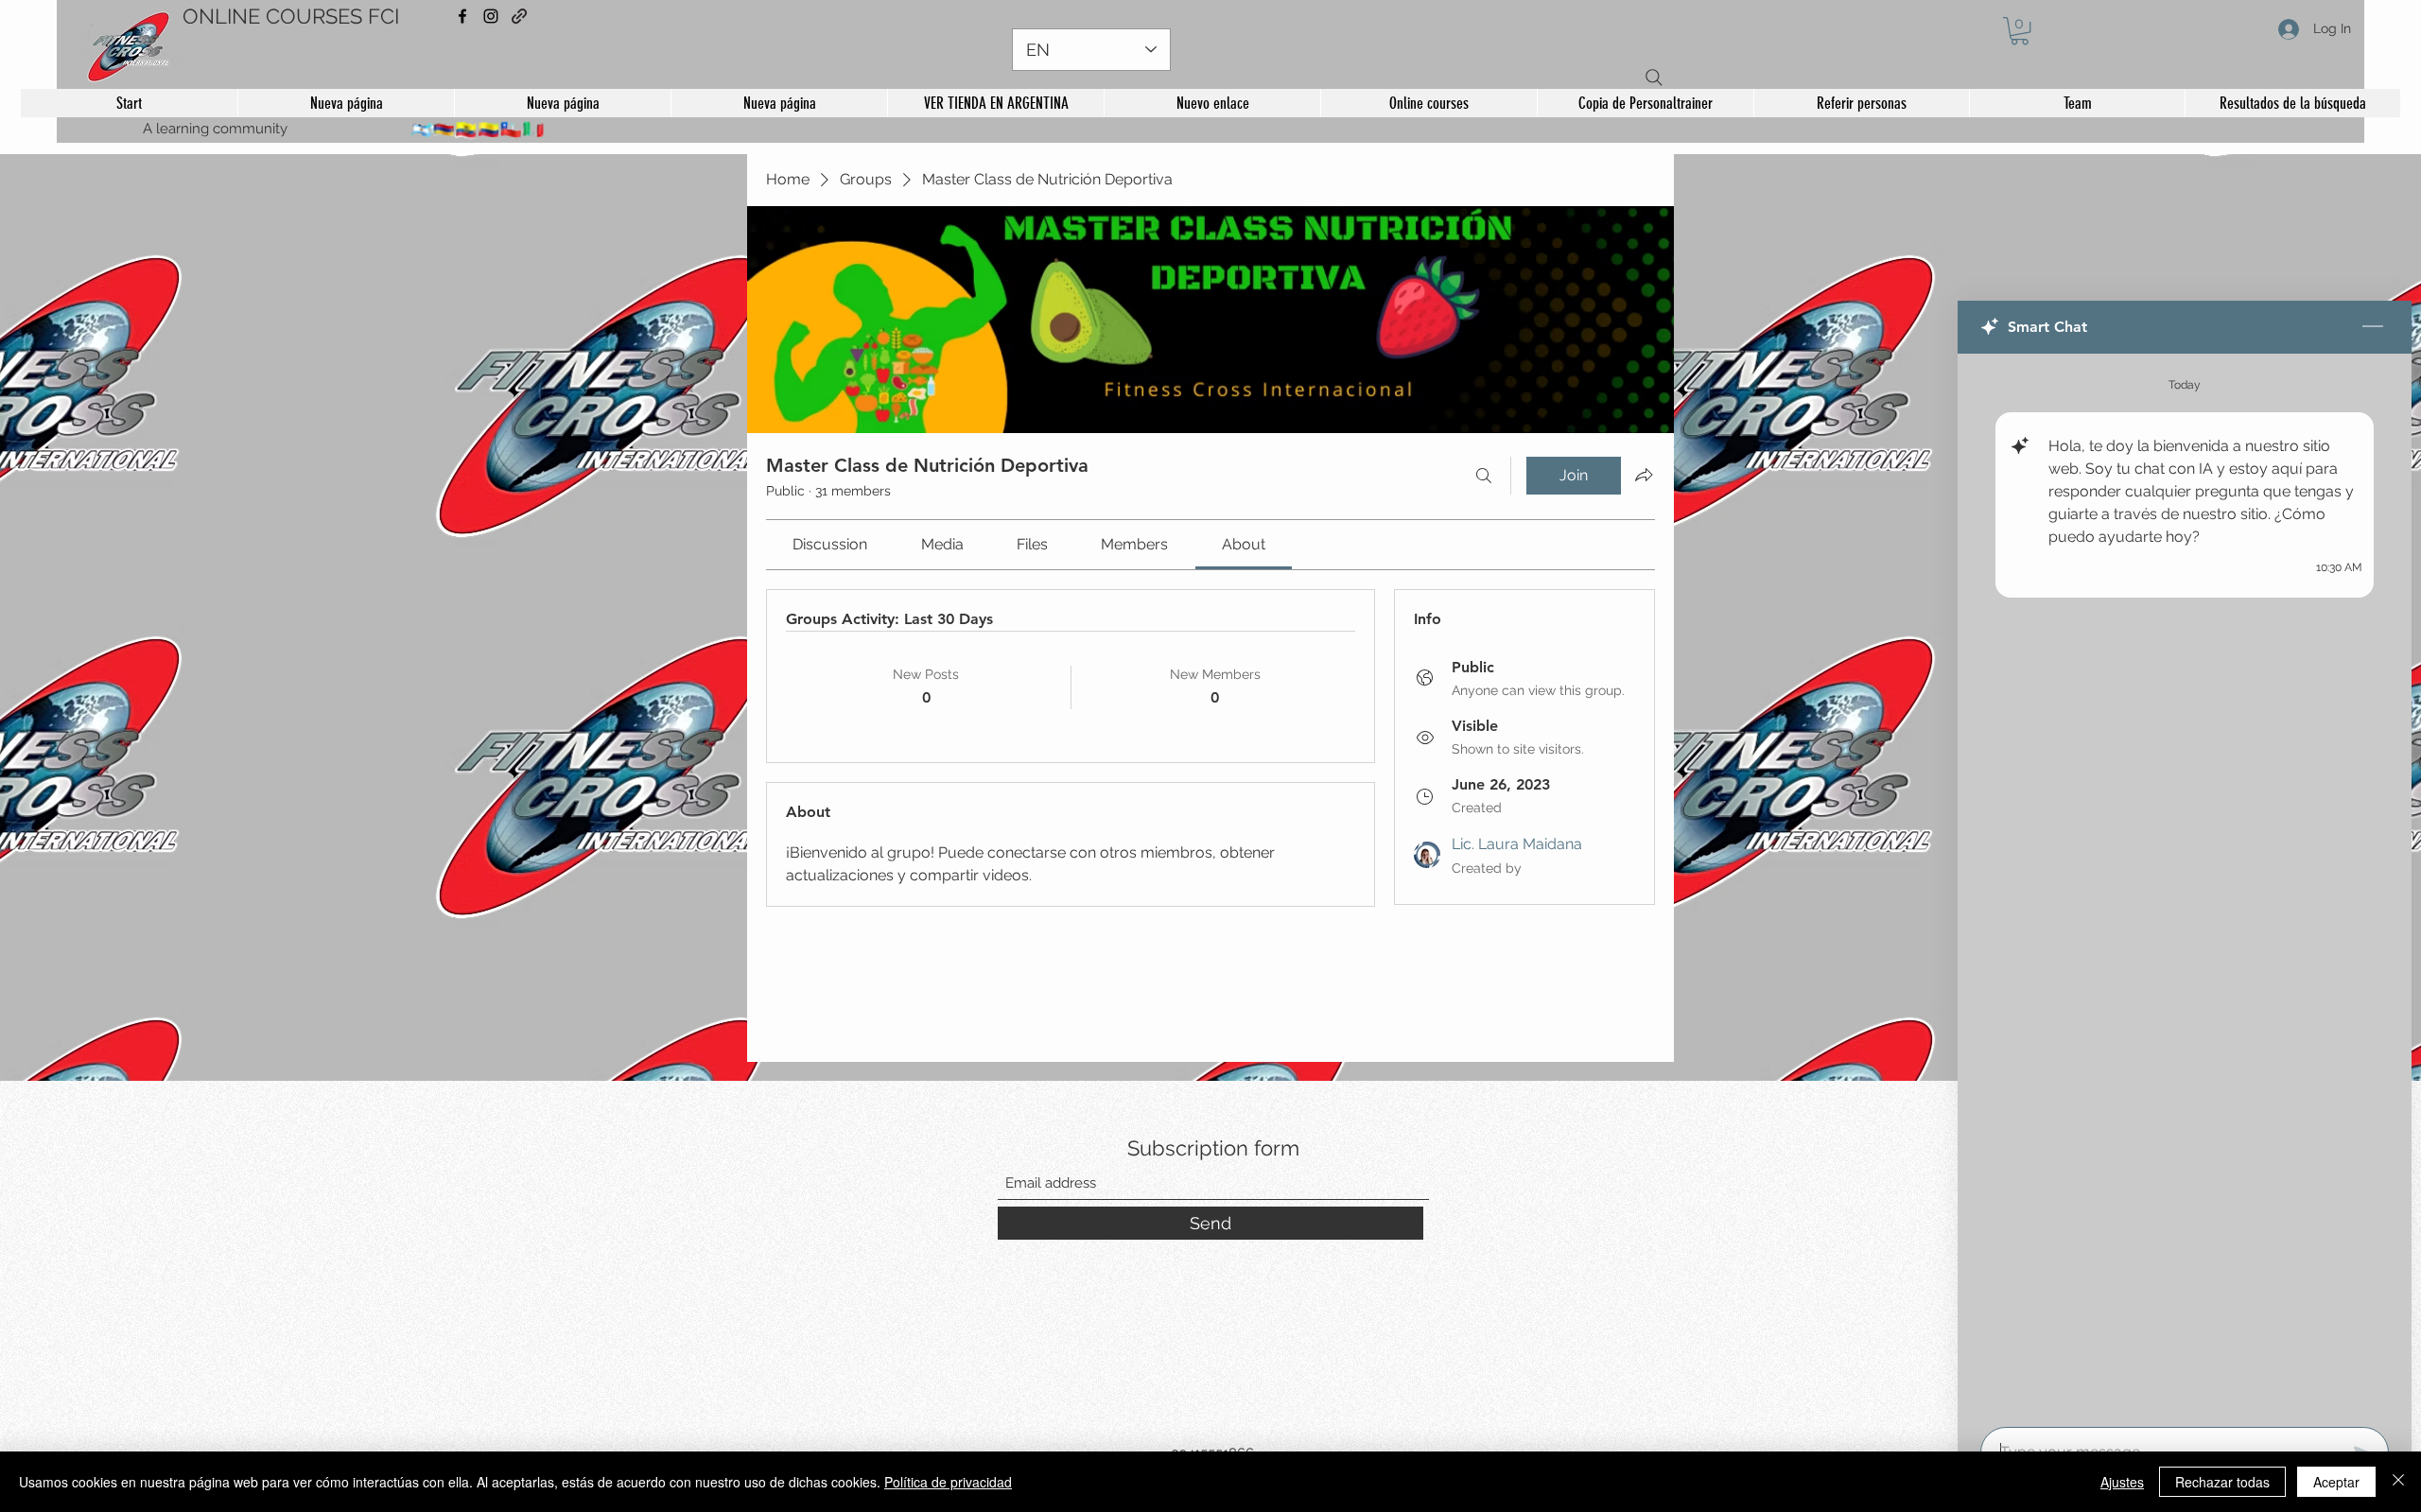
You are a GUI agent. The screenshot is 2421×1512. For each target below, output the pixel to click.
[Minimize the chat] (2373, 327)
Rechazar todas (2222, 1482)
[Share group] (1644, 475)
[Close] (2398, 1482)
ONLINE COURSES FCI (291, 16)
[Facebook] (462, 16)
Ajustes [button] (2122, 1482)
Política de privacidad (948, 1482)
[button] (2020, 31)
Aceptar (2336, 1482)
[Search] (1654, 78)
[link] (830, 544)
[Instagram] (491, 16)
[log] (2185, 885)
